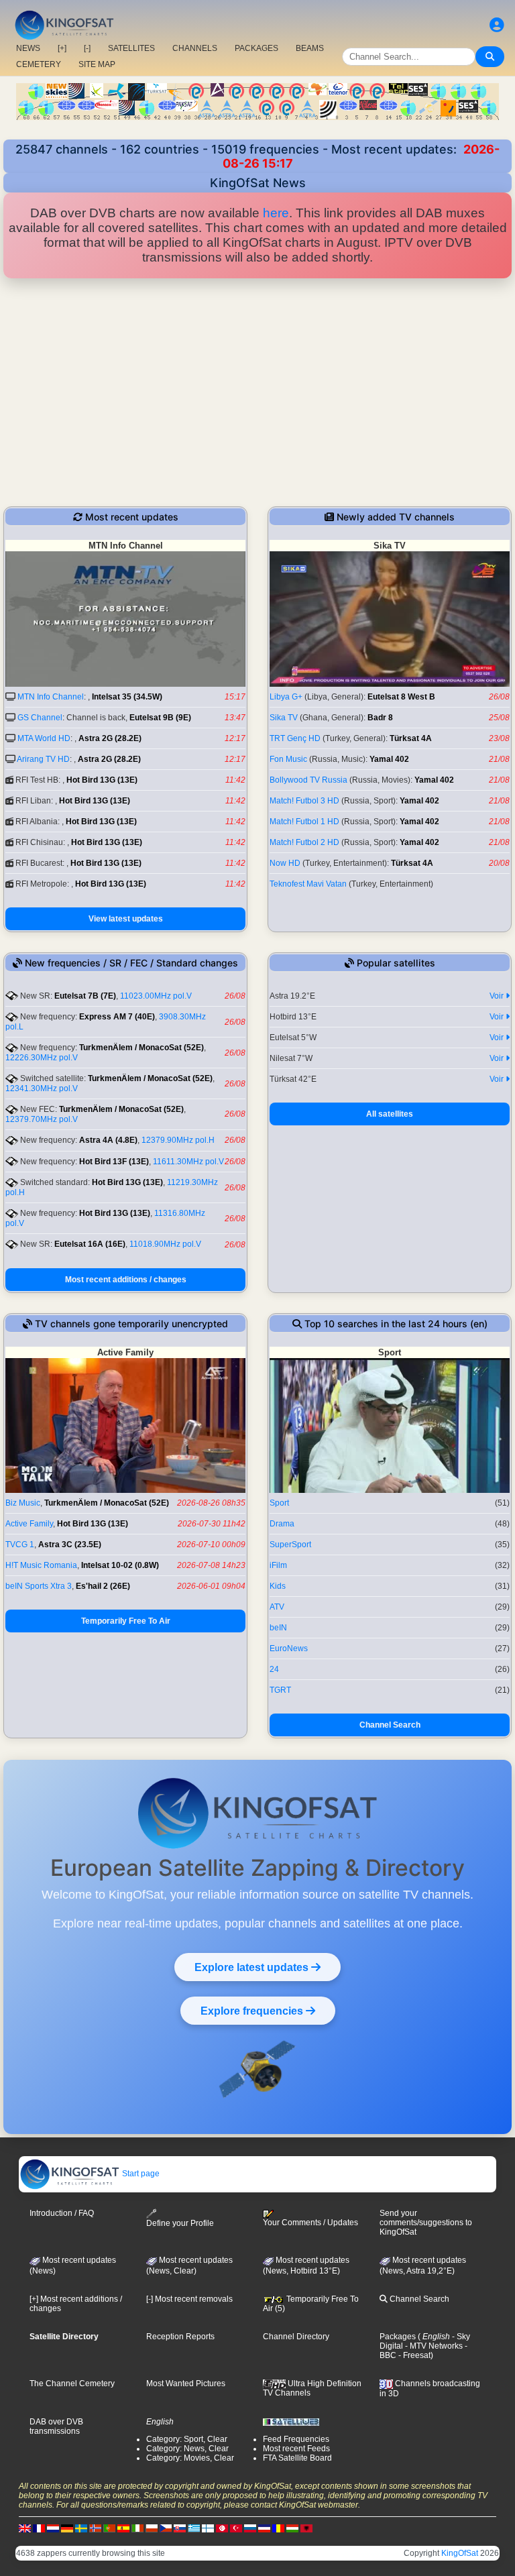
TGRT (280, 1690)
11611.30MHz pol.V (188, 1162)
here (276, 213)
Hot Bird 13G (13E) (102, 780)
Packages (398, 2337)
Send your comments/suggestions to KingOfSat (426, 2223)
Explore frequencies (253, 2011)
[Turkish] (236, 2528)
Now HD (285, 863)
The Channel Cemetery (72, 2384)
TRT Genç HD (295, 738)
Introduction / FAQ (62, 2213)
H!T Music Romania (41, 1565)
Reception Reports (180, 2337)
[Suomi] (208, 2528)
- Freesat (413, 2355)
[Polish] (152, 2528)
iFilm (278, 1565)
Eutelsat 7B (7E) (85, 996)
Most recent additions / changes (126, 1280)
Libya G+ (286, 697)
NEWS (28, 48)
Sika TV (284, 718)
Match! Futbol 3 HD (304, 801)
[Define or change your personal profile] (497, 25)
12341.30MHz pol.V (42, 1088)
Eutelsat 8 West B (401, 697)
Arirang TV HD (43, 759)
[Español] (123, 2528)
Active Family (29, 1524)
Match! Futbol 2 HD (304, 842)
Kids (278, 1586)
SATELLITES (131, 48)
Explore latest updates (253, 1967)
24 (274, 1669)
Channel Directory (296, 2337)
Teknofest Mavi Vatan (308, 884)
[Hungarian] (292, 2528)
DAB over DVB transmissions (56, 2426)
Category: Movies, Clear (190, 2458)
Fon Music (288, 759)
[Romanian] (278, 2528)
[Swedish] (81, 2528)
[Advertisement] (257, 392)
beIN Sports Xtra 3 (39, 1586)
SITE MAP (97, 64)
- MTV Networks (433, 2346)
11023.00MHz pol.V (156, 996)
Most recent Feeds (296, 2449)
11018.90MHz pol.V (165, 1244)
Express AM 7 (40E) (117, 1017)
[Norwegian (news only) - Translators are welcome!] (95, 2528)
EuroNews (289, 1648)
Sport (279, 1503)
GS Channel (40, 718)
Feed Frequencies (296, 2439)
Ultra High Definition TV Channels (312, 2388)
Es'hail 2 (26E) (103, 1586)
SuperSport (290, 1545)
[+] (62, 48)
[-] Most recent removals (189, 2299)
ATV (277, 1607)
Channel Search (390, 1725)
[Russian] (250, 2528)
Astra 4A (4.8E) (108, 1140)
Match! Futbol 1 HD (304, 822)
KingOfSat (460, 2553)
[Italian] (137, 2528)
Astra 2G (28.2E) (110, 738)
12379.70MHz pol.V (42, 1119)
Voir (498, 996)
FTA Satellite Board (297, 2458)
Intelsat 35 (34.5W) (127, 697)
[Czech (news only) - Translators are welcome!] (166, 2528)
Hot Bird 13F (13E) (114, 1162)
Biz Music (23, 1503)
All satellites (390, 1114)
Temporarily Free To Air (126, 1621)
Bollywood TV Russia (308, 780)
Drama (282, 1524)
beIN (278, 1628)
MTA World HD (44, 738)
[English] (25, 2528)
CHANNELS (195, 48)
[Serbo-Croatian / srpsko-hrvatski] (264, 2528)
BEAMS (310, 48)
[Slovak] (180, 2528)
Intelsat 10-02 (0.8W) (120, 1565)
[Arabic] (222, 2528)
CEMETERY (39, 64)
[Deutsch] (67, 2528)
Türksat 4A (411, 738)
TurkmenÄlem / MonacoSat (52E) (141, 1048)
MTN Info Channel (51, 697)
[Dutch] (53, 2528)
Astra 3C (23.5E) (70, 1545)
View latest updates (126, 919)
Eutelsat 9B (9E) (160, 718)
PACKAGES (256, 48)
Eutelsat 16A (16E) (90, 1244)
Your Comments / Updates (310, 2223)
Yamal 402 (389, 759)
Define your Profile (180, 2223)
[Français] (39, 2528)
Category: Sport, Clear (187, 2439)
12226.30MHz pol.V (42, 1058)
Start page (140, 2174)
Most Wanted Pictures (186, 2384)
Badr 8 (380, 718)
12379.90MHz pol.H (178, 1140)
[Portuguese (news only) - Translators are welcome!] (109, 2528)
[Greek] (194, 2528)
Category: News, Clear (187, 2449)
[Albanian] (306, 2528)
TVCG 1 (20, 1545)
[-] (87, 48)
